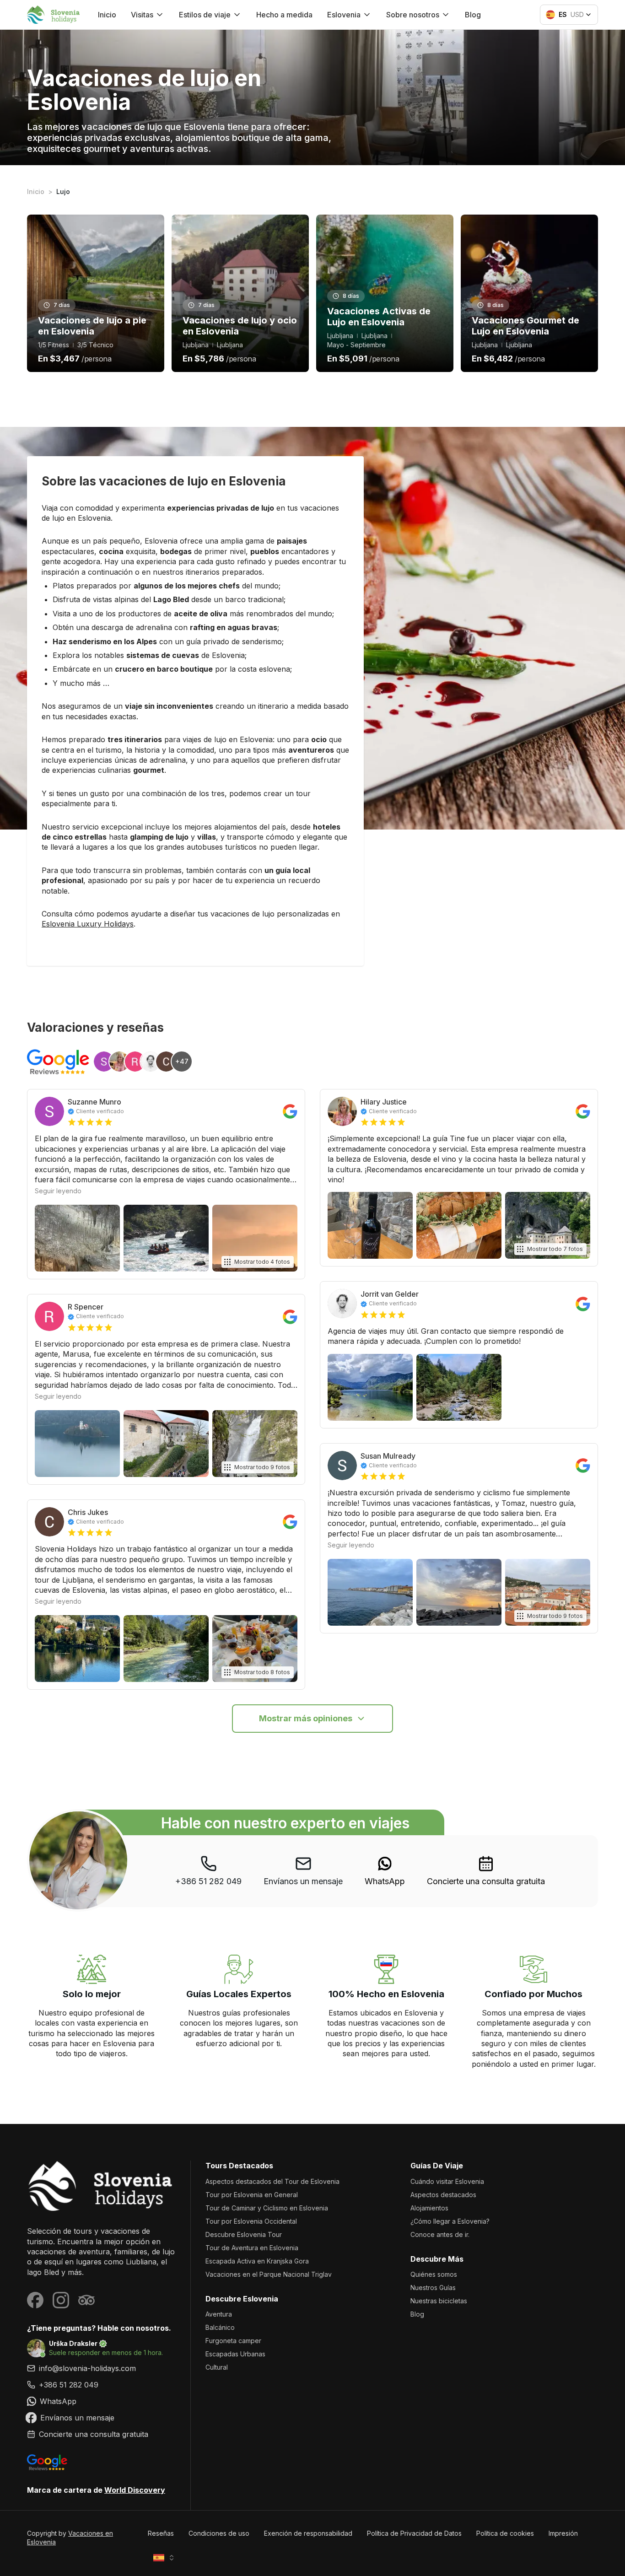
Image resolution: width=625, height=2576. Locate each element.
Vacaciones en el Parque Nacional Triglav (269, 2274)
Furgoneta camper (233, 2341)
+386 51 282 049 (208, 1881)
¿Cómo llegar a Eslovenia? (450, 2221)
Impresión (563, 2533)
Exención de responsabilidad (308, 2533)
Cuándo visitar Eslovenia (447, 2181)
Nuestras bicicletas (439, 2301)
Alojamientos (429, 2208)
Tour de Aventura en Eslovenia (252, 2248)
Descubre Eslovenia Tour (244, 2234)
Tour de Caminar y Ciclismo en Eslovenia (267, 2208)
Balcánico (220, 2327)
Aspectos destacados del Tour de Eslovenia (272, 2181)
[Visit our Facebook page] (35, 2300)
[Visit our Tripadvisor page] (86, 2300)
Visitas (142, 15)
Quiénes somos (434, 2274)
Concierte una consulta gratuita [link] (486, 1881)
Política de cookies (505, 2533)
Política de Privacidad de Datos (414, 2533)
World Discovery (135, 2490)
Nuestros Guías (433, 2288)
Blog (473, 15)
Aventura (219, 2314)
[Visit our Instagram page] (61, 2300)
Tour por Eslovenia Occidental (251, 2221)
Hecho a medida (284, 15)
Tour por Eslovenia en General (252, 2195)
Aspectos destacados (443, 2195)
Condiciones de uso (219, 2533)
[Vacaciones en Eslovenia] (101, 2186)
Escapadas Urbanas (235, 2354)
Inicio (107, 15)
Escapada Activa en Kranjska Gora (257, 2261)
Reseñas (161, 2533)
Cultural (217, 2367)
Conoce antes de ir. (440, 2234)
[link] (385, 1871)
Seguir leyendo (58, 1191)
